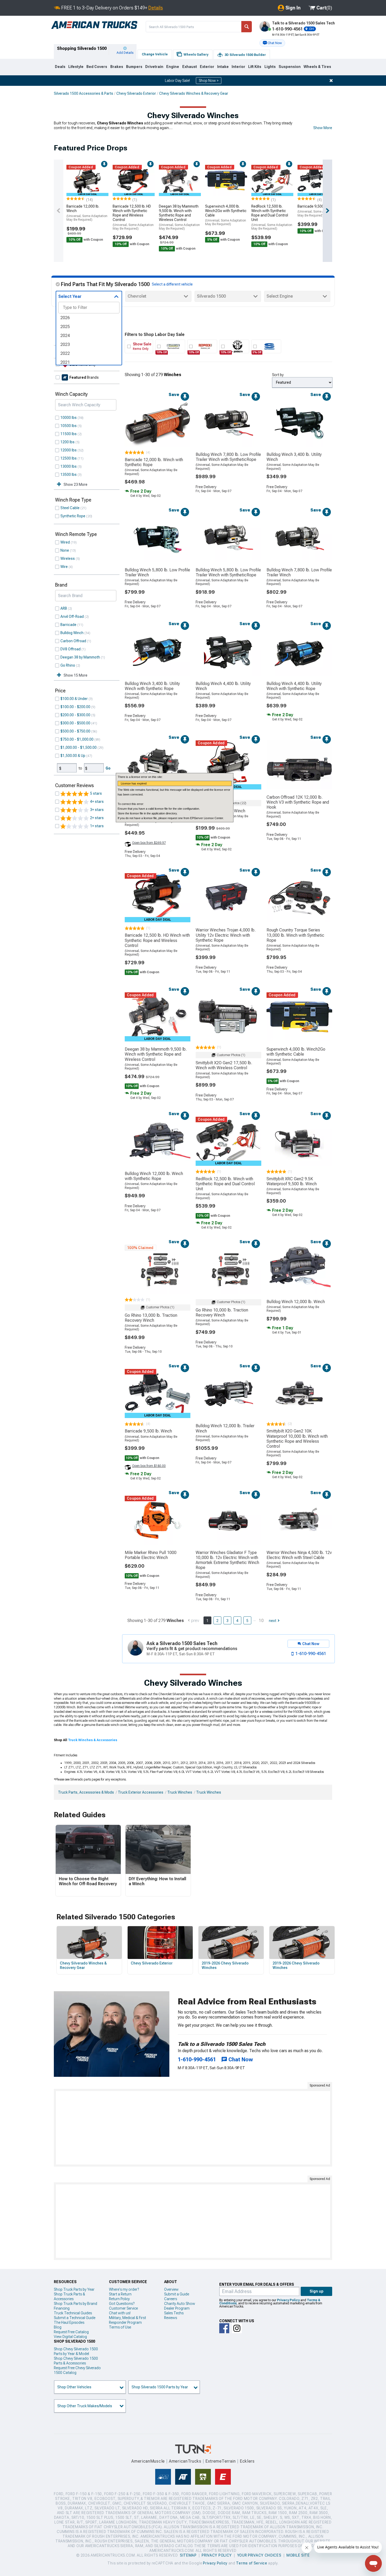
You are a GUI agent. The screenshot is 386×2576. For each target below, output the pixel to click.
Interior (238, 67)
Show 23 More (75, 484)
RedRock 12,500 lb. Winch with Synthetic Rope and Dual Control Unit (272, 217)
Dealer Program (177, 2308)
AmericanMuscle (148, 2461)
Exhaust (190, 67)
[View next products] (327, 211)
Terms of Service (252, 2563)
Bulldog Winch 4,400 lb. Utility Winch (223, 686)
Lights (270, 67)
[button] (272, 43)
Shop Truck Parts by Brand (75, 2304)
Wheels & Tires (317, 67)
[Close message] (331, 81)
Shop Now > (209, 81)
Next (273, 1621)
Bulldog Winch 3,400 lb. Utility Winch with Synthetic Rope (152, 686)
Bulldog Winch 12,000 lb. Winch (296, 1302)
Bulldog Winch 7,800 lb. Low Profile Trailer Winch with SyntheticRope (228, 457)
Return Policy (119, 2299)
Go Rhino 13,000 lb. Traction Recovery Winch (151, 1318)
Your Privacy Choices (259, 2555)
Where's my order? (124, 2289)
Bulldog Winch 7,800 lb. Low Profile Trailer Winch (299, 572)
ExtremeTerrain (221, 2461)
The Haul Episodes (69, 2322)
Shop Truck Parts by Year (74, 2289)
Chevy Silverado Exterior (136, 93)
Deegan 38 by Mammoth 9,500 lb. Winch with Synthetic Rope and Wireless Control (179, 217)
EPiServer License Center (207, 818)
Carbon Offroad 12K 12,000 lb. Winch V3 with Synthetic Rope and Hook (298, 802)
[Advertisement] (193, 2128)
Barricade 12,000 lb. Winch (87, 213)
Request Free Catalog (71, 2332)
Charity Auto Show (180, 2304)
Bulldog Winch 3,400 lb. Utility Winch (294, 457)
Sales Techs (174, 2313)
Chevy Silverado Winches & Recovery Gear (194, 93)
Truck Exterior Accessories (141, 1792)
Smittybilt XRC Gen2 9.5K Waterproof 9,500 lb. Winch (292, 1181)
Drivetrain (154, 67)
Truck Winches (180, 1792)
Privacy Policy (288, 2300)
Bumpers (134, 67)
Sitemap (188, 2555)
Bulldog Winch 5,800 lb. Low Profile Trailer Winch (157, 572)
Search (247, 27)
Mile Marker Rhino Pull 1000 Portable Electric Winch (151, 1555)
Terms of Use (120, 2327)
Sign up (317, 2291)
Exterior (207, 67)
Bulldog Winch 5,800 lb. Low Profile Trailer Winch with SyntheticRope (228, 572)
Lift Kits (255, 67)
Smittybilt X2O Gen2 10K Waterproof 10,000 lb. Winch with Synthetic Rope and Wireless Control (297, 1439)
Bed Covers (97, 67)
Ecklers (247, 2461)
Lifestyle (76, 67)
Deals (60, 67)
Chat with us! (120, 2313)
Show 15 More (75, 675)
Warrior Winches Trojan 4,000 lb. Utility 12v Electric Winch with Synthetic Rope (226, 935)
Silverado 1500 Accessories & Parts (84, 93)
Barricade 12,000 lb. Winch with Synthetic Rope (154, 462)
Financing (62, 2308)
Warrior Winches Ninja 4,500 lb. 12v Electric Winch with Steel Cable (299, 1555)
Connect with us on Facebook (224, 2328)
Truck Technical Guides (73, 2313)
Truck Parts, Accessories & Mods (86, 1792)
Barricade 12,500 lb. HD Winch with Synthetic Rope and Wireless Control (133, 217)
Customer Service (123, 2308)
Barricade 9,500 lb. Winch (318, 211)
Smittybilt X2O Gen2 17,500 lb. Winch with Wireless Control (224, 1065)
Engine (173, 67)
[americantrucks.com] (94, 25)
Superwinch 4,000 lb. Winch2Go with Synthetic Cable (226, 215)
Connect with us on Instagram (237, 2328)
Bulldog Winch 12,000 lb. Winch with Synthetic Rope (154, 1176)
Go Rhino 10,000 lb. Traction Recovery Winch (222, 1313)
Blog (58, 2327)
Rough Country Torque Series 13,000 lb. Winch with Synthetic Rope (295, 935)
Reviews (171, 2318)
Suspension (290, 67)
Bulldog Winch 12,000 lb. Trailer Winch (225, 1428)
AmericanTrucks (185, 2461)
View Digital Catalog (70, 2337)
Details (156, 8)
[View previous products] (59, 211)
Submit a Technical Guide (75, 2318)
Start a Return (120, 2294)
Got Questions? (122, 2304)
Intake (223, 67)
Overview (171, 2289)
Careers (171, 2299)
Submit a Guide (177, 2294)
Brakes (117, 67)
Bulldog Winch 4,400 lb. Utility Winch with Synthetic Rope (294, 686)
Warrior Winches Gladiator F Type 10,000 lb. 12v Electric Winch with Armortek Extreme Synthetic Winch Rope (227, 1560)
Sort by (278, 375)
